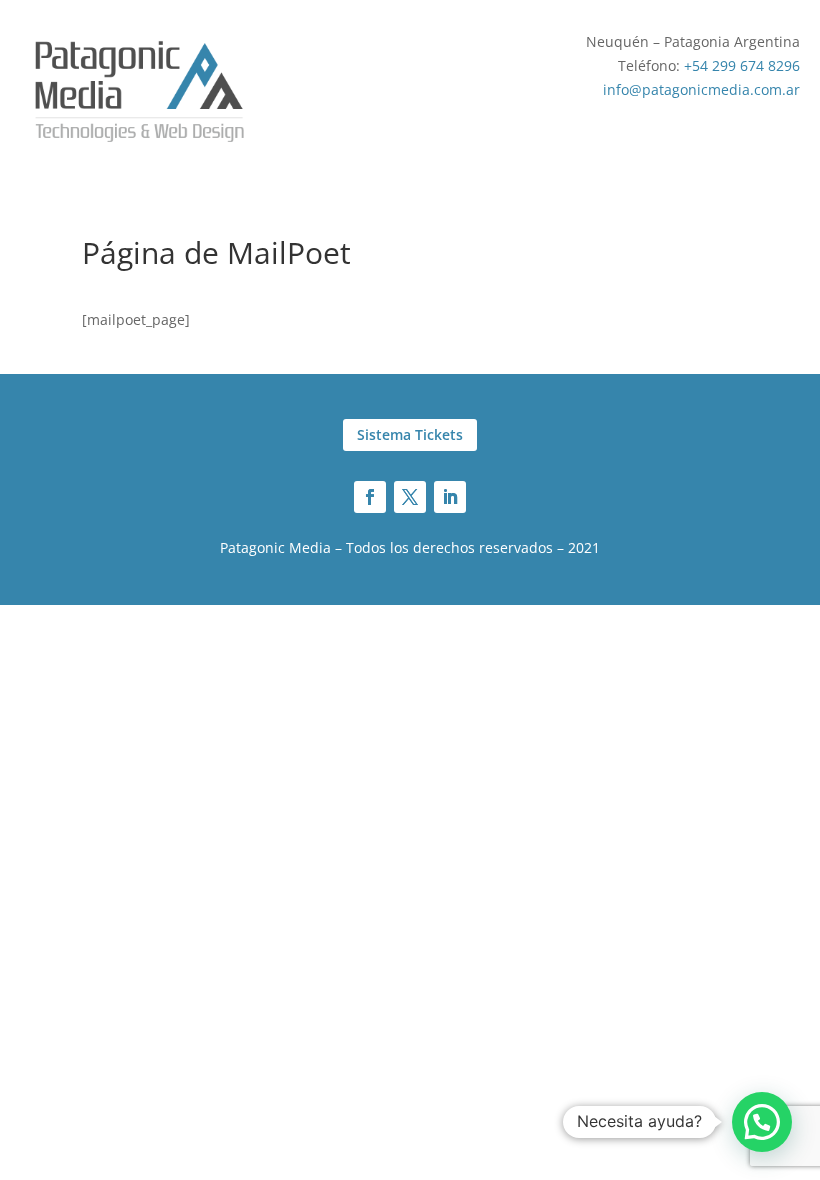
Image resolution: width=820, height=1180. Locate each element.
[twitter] (410, 497)
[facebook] (370, 497)
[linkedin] (450, 497)
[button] (762, 1122)
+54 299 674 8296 (742, 65)
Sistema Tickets (410, 434)
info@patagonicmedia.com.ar (701, 89)
